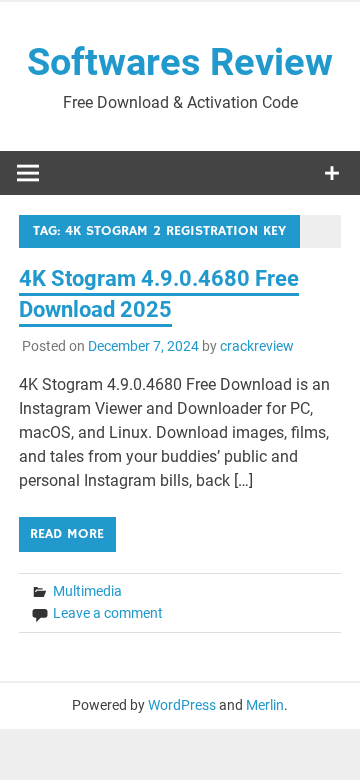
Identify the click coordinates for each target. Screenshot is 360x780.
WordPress (182, 705)
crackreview (257, 346)
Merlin (265, 705)
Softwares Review (180, 62)
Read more (67, 534)
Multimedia (87, 591)
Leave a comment (108, 613)
